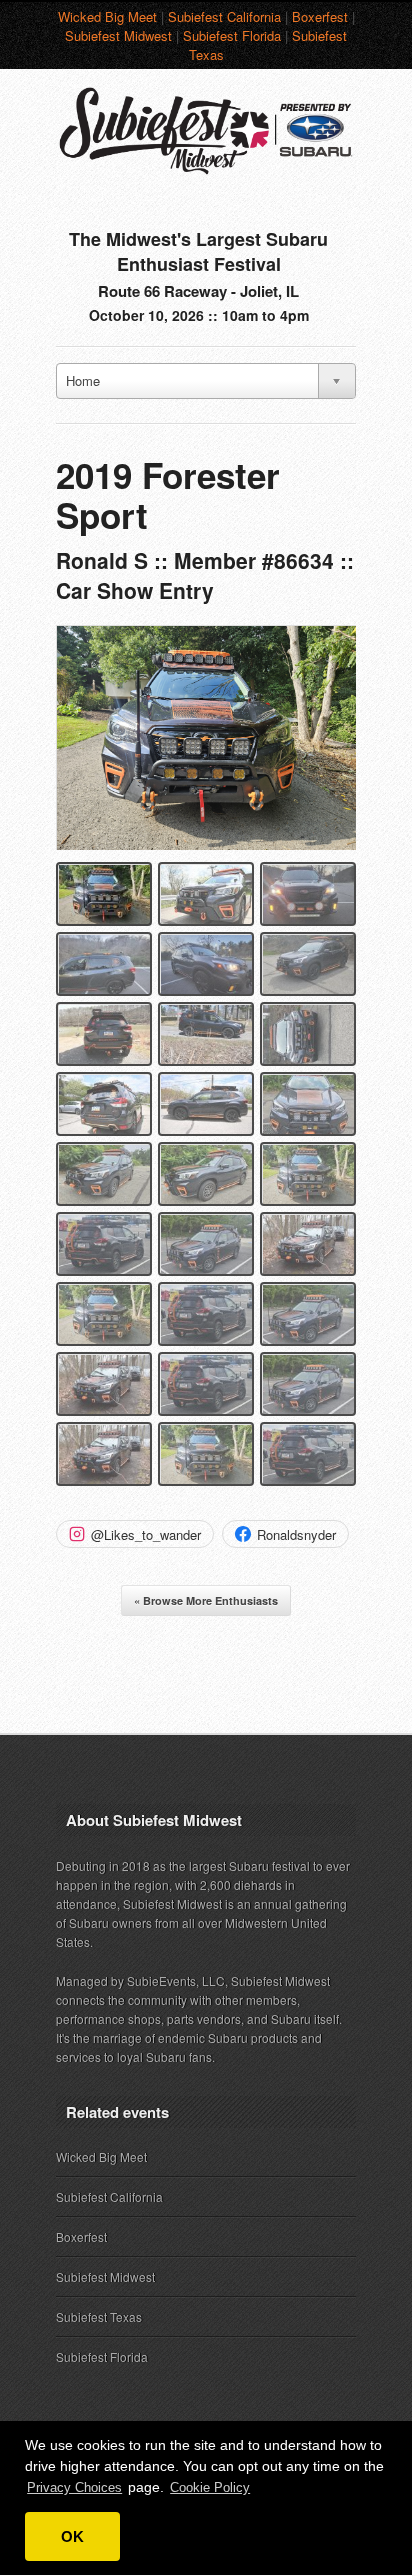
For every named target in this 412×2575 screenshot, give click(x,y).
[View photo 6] (308, 964)
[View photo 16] (104, 1244)
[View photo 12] (308, 1104)
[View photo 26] (206, 1454)
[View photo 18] (308, 1244)
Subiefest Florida (232, 35)
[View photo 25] (104, 1454)
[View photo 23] (206, 1384)
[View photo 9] (308, 1034)
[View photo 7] (104, 1034)
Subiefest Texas (99, 2316)
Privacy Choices (74, 2487)
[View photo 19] (104, 1314)
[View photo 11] (206, 1104)
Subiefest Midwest (118, 35)
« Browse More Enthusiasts (206, 1600)
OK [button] (72, 2536)
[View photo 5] (206, 964)
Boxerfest (320, 16)
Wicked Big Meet (107, 16)
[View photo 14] (206, 1174)
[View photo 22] (104, 1384)
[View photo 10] (104, 1104)
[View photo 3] (308, 894)
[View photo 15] (308, 1174)
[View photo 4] (104, 964)
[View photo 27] (308, 1454)
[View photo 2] (206, 894)
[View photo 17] (206, 1244)
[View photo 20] (206, 1314)
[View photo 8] (206, 1034)
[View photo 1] (104, 894)
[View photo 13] (104, 1174)
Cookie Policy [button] (210, 2487)
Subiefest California (224, 16)
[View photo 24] (308, 1384)
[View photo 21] (308, 1314)
